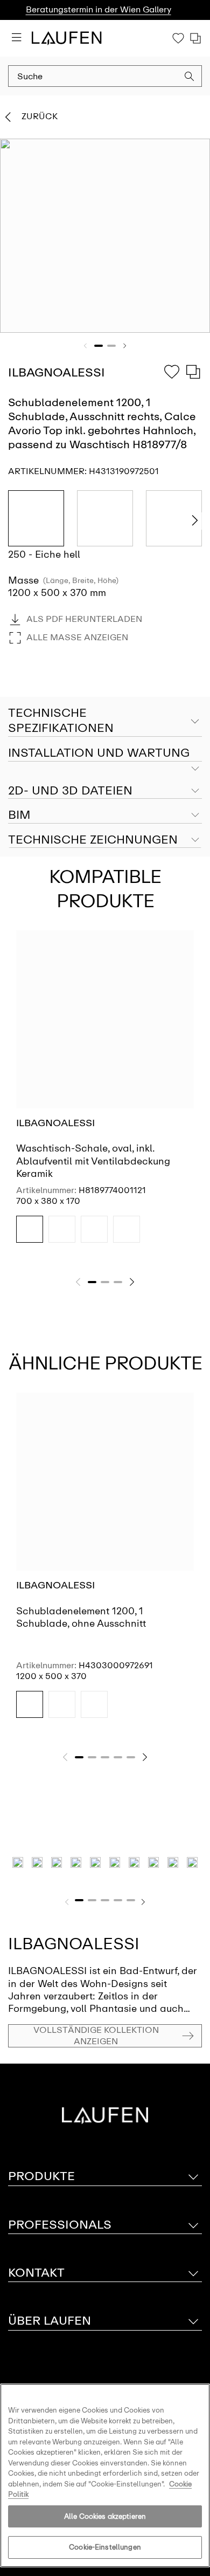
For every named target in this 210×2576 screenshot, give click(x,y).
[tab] (105, 753)
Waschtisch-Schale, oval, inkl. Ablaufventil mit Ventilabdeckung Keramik (93, 1161)
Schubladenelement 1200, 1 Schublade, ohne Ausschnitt (81, 1617)
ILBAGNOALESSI (55, 1123)
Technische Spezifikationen (61, 721)
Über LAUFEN (50, 2321)
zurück (40, 116)
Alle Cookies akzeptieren (105, 2516)
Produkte (41, 2176)
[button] (190, 78)
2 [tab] (111, 346)
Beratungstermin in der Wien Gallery (99, 9)
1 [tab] (99, 346)
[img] (30, 1229)
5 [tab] (131, 1757)
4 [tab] (118, 1757)
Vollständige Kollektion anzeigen (96, 2036)
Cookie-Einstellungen (105, 2547)
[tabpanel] (105, 236)
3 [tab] (118, 1282)
